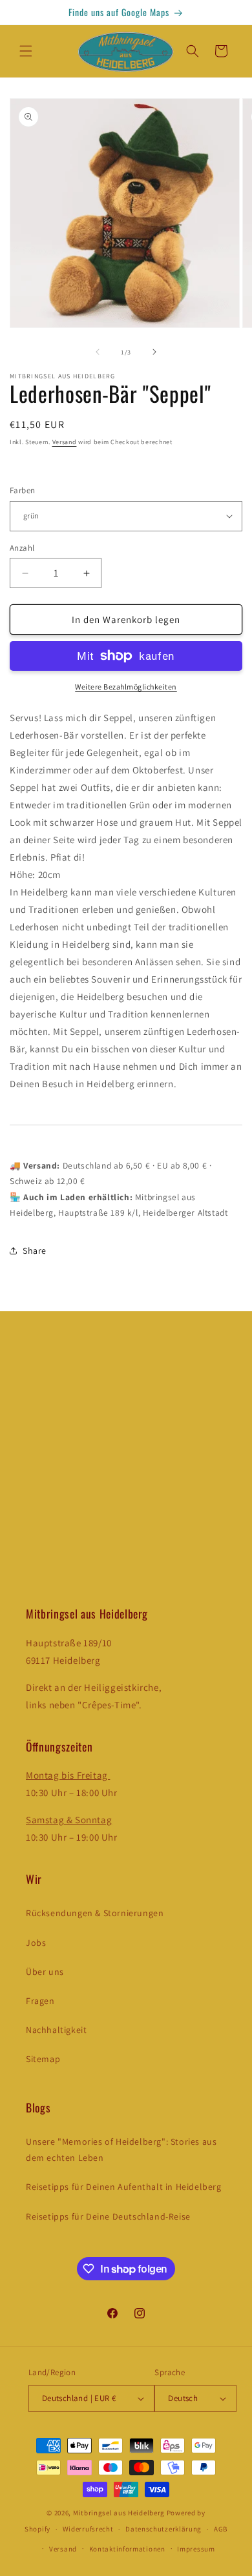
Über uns (45, 1972)
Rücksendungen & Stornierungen (95, 1913)
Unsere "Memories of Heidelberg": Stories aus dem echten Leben (121, 2150)
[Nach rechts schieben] (154, 352)
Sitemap (43, 2059)
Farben (22, 490)
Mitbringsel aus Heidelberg (119, 2513)
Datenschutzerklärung (163, 2529)
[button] (26, 51)
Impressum (196, 2549)
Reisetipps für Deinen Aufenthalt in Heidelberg (124, 2187)
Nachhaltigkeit (56, 2030)
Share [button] (35, 1251)
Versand (65, 442)
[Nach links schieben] (98, 352)
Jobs (36, 1943)
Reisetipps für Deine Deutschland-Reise (108, 2216)
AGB (221, 2529)
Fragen (40, 2001)
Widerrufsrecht (88, 2529)
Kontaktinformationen (127, 2549)
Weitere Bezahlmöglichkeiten (126, 687)
